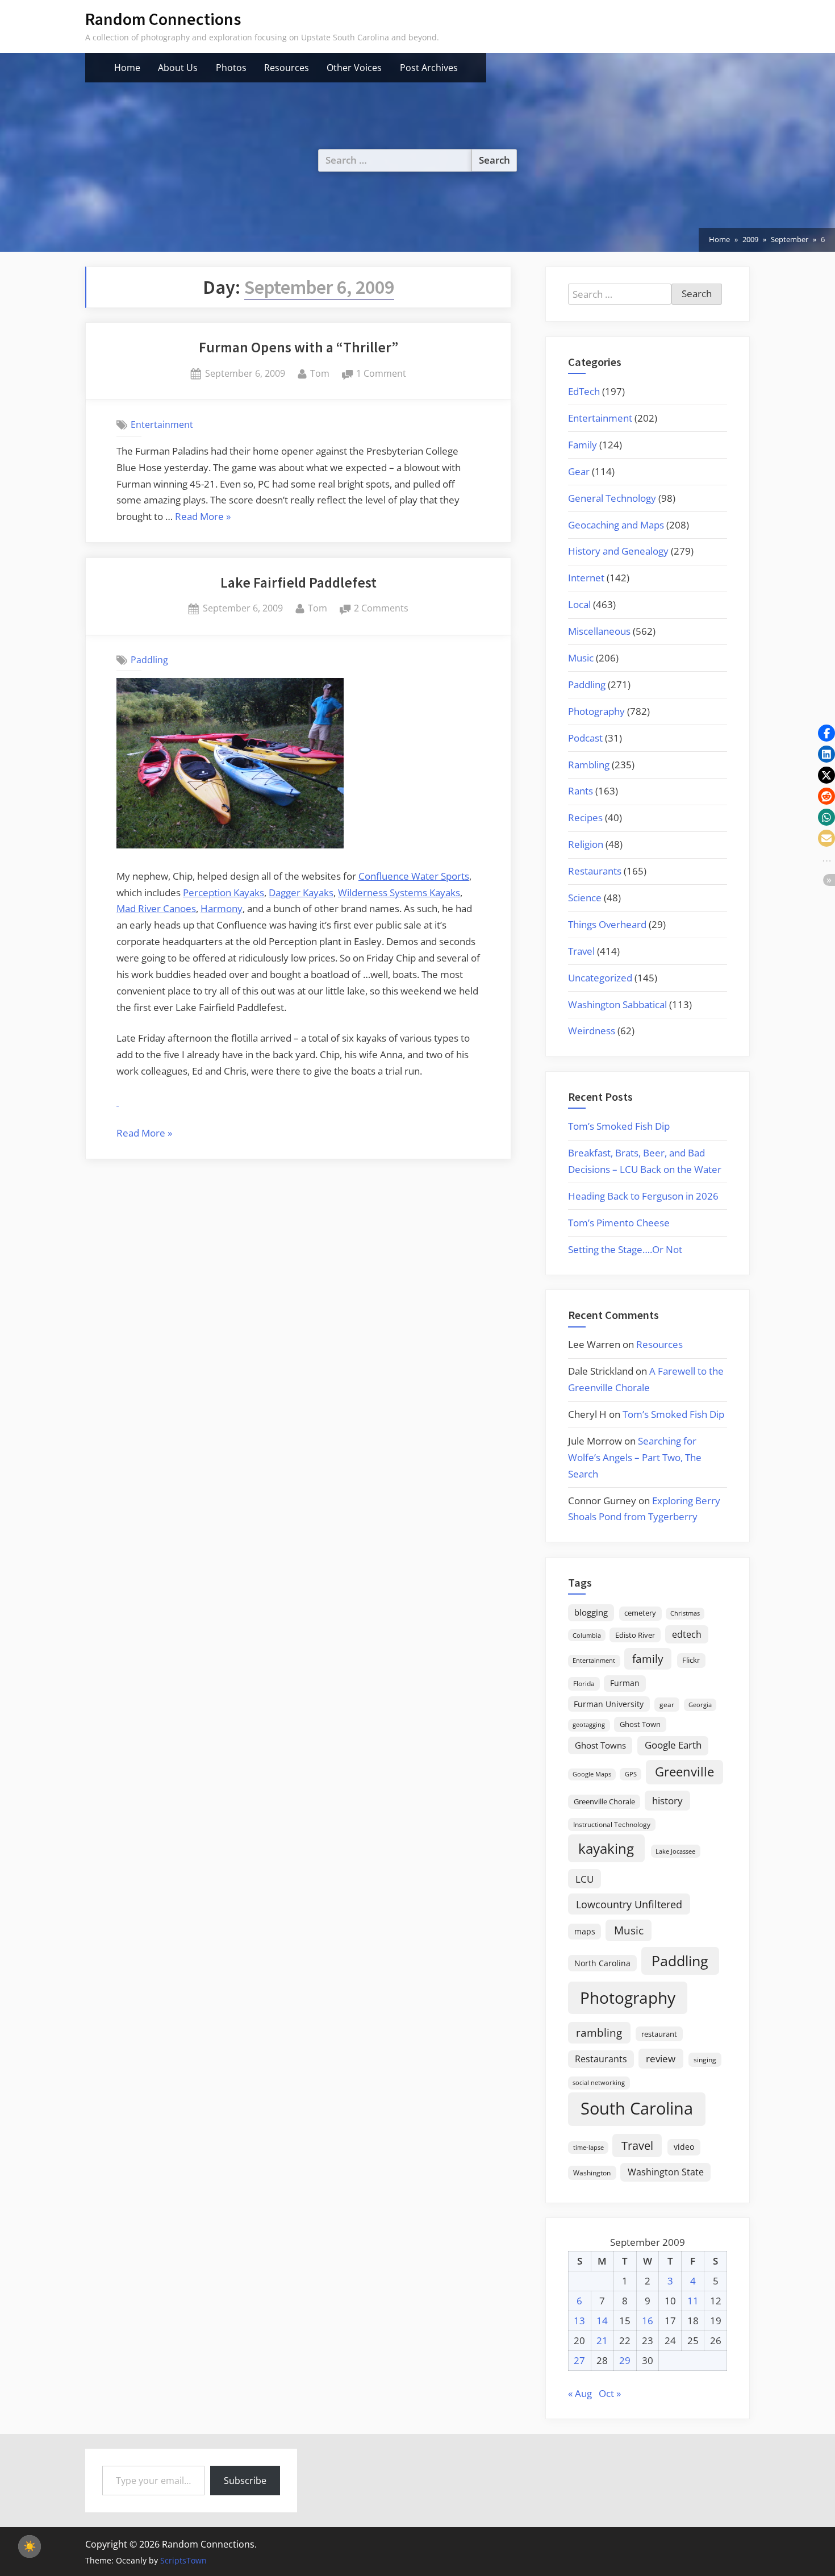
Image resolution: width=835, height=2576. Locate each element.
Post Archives (429, 68)
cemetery (640, 1613)
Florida (584, 1683)
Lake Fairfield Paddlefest (298, 582)
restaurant (659, 2034)
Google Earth (673, 1745)
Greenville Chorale (604, 1801)
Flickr (691, 1660)
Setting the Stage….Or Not (625, 1249)
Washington (592, 2173)
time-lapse (588, 2147)
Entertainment (162, 425)
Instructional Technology (612, 1824)
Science (585, 898)
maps (585, 1931)
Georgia (700, 1705)
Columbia (587, 1636)
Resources (287, 68)
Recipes (585, 817)
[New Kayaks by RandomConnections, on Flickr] (230, 845)
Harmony (222, 908)
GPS (631, 1774)
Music (581, 658)
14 (602, 2321)
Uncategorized (600, 978)
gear (667, 1705)
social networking (599, 2082)
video (684, 2147)
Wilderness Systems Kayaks (399, 892)
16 (648, 2321)
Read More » (203, 517)
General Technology (612, 498)
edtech (687, 1634)
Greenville (684, 1772)
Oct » (610, 2393)
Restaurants (595, 871)
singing (705, 2060)
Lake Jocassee (675, 1851)
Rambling (589, 765)
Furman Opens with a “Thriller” (298, 347)
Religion (586, 844)
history (667, 1800)
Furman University (609, 1704)
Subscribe (245, 2481)
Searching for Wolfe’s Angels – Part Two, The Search (635, 1457)
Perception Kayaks (224, 892)
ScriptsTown (183, 2560)
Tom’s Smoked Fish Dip (619, 1126)
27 (579, 2360)
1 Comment (381, 374)
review (661, 2058)
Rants (581, 791)
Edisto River (635, 1635)
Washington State (666, 2172)
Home (127, 68)
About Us (178, 68)
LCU (584, 1879)
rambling (599, 2033)
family (648, 1659)
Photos (231, 68)
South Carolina (637, 2108)
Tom (320, 373)
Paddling (149, 660)
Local (579, 604)
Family (583, 445)
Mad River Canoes (156, 908)
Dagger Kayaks (301, 892)
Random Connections (163, 19)
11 (693, 2301)
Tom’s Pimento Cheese (619, 1223)
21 (602, 2340)
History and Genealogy (618, 551)
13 (579, 2321)
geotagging (589, 1724)
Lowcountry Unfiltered (629, 1904)
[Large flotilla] (118, 1102)
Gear (579, 471)
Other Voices (354, 68)
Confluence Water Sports (414, 876)
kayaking (606, 1848)
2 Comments (381, 609)
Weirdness (592, 1031)
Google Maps (592, 1774)
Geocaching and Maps (616, 525)
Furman (625, 1683)
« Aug (580, 2393)
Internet (586, 578)
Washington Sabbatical (617, 1004)
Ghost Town (640, 1724)
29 (625, 2360)
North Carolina (602, 1963)
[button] (826, 733)
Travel (581, 951)
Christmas (685, 1613)
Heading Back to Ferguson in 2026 (643, 1196)
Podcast (585, 738)
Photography (596, 711)
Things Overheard (607, 924)
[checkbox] (30, 2546)
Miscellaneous (599, 631)
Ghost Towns (600, 1745)
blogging (591, 1612)
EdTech (584, 391)
